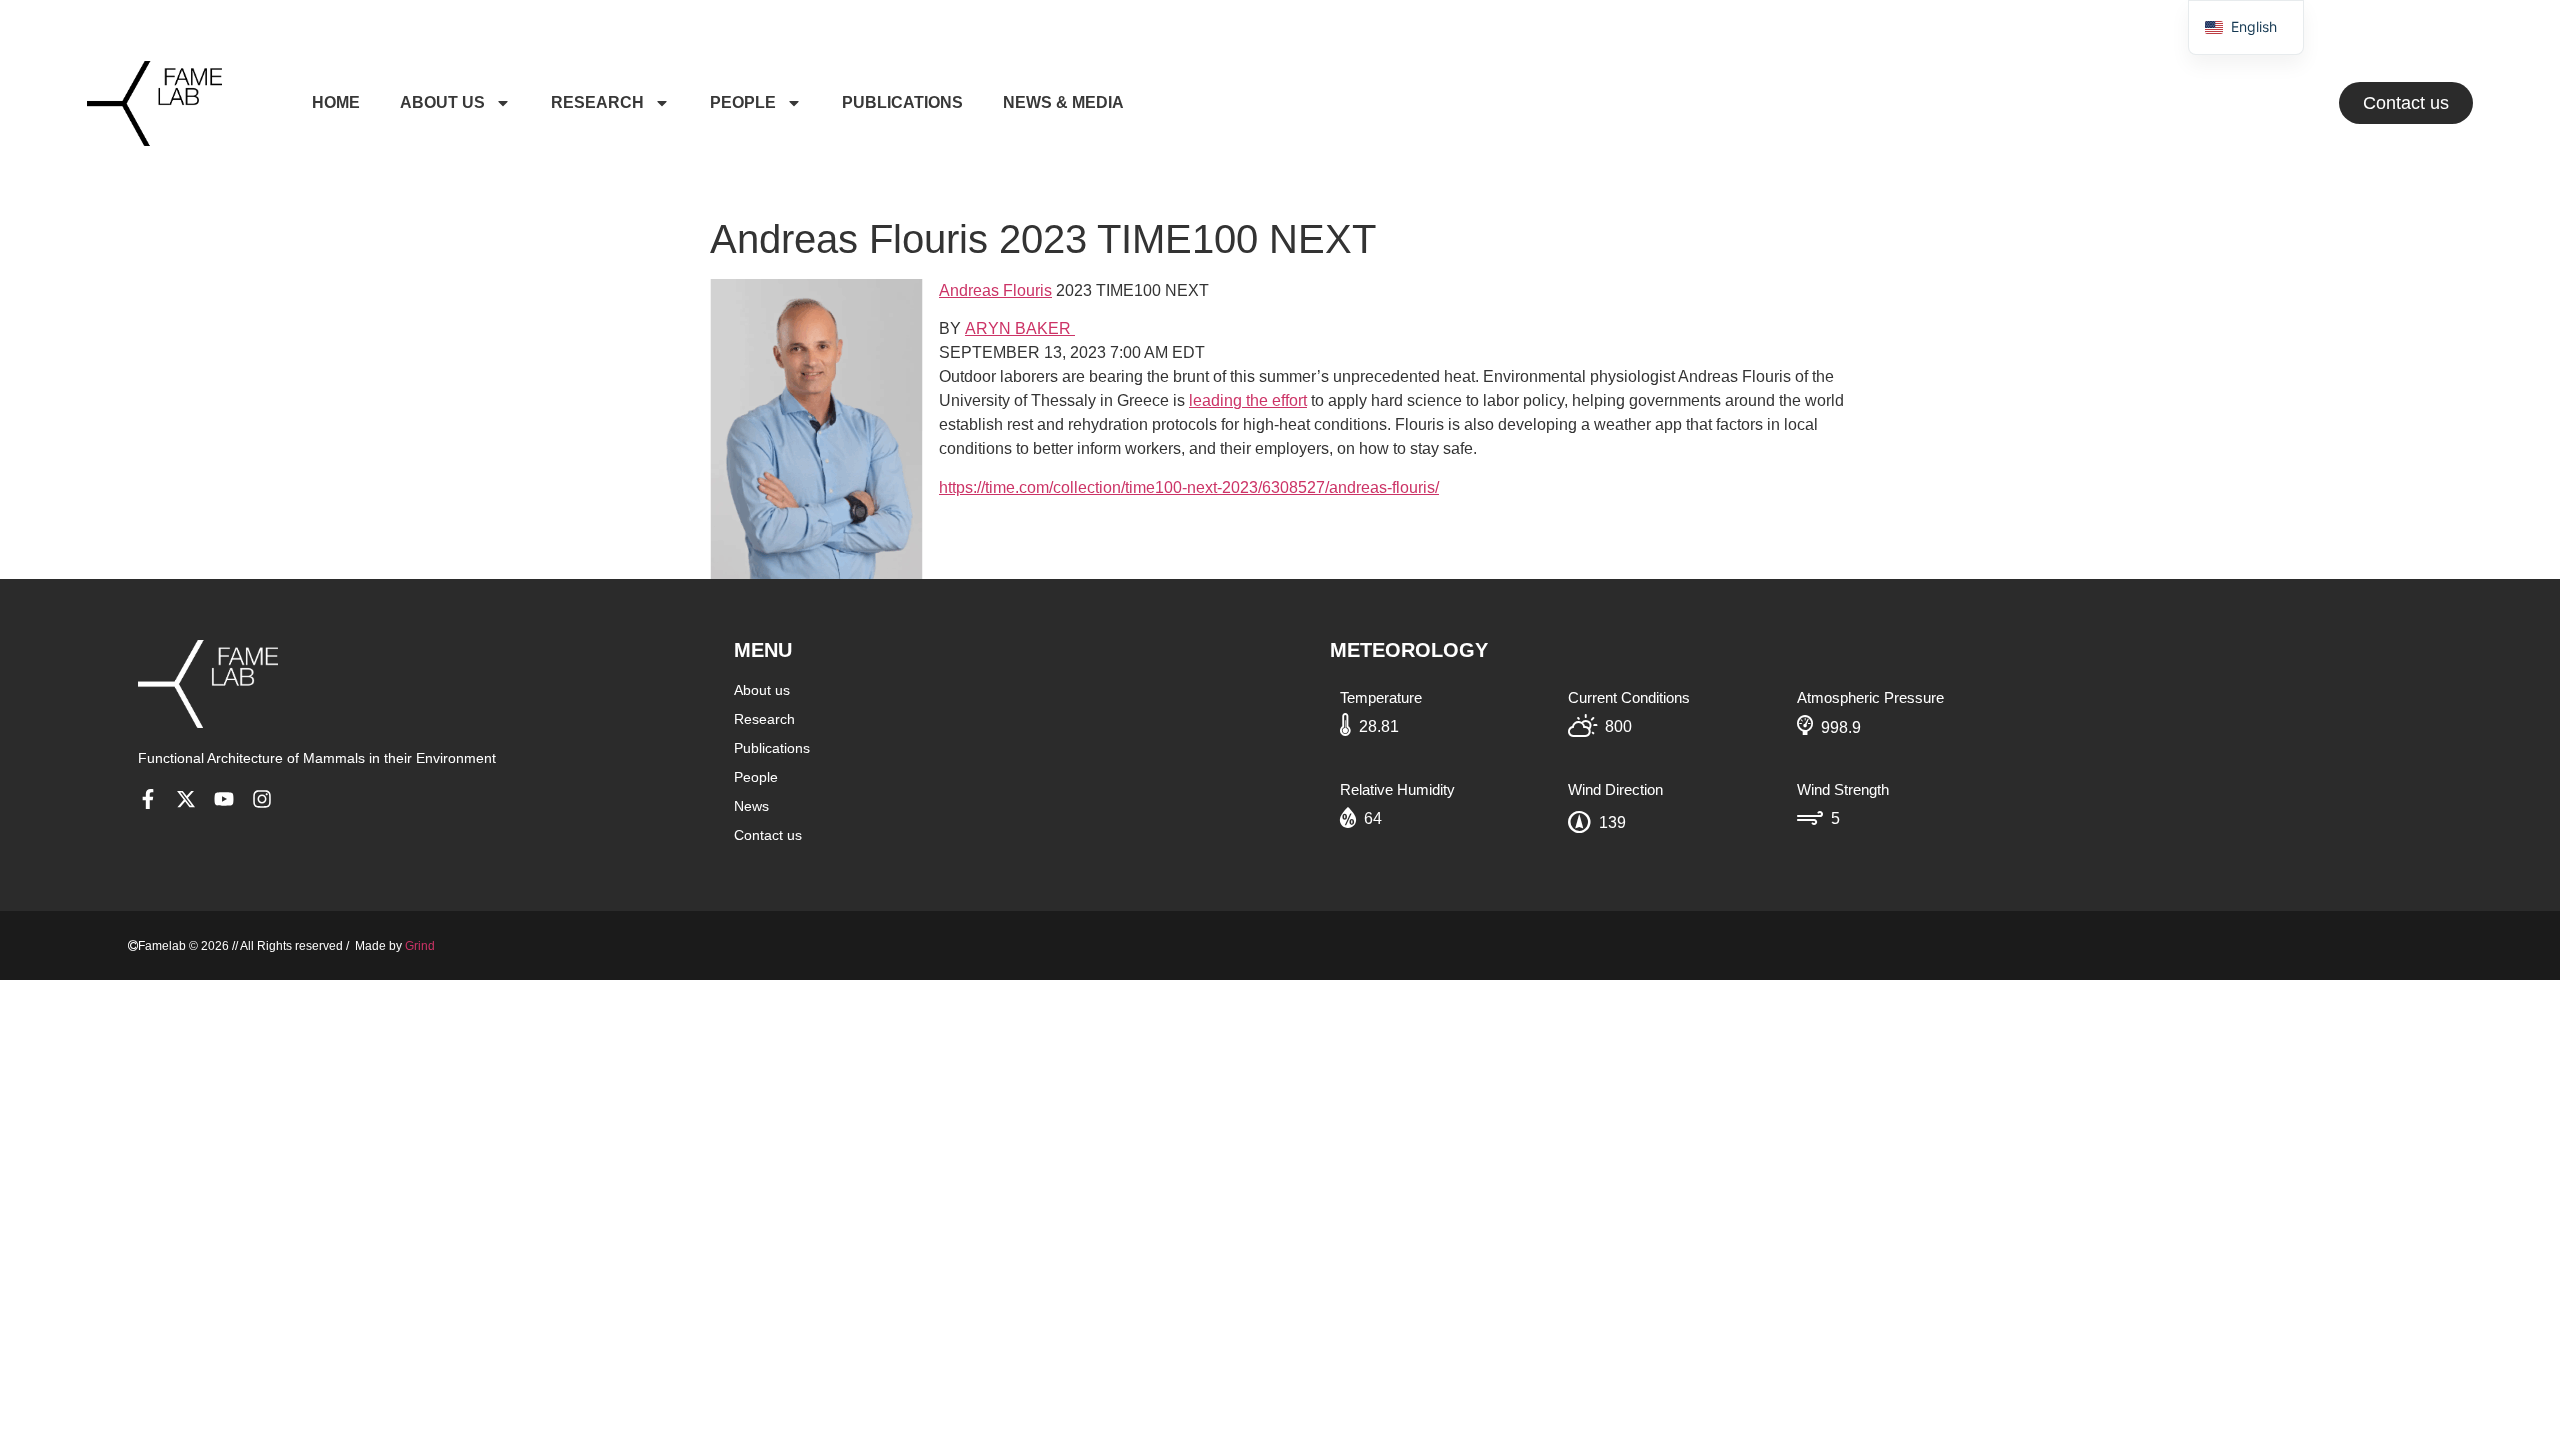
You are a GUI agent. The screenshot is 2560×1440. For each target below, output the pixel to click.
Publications (902, 102)
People (743, 102)
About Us (442, 102)
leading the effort (1248, 400)
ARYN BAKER (1020, 328)
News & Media (1063, 102)
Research (597, 102)
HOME (336, 102)
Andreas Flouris (995, 290)
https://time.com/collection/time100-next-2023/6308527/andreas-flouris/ (1189, 487)
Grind (420, 946)
